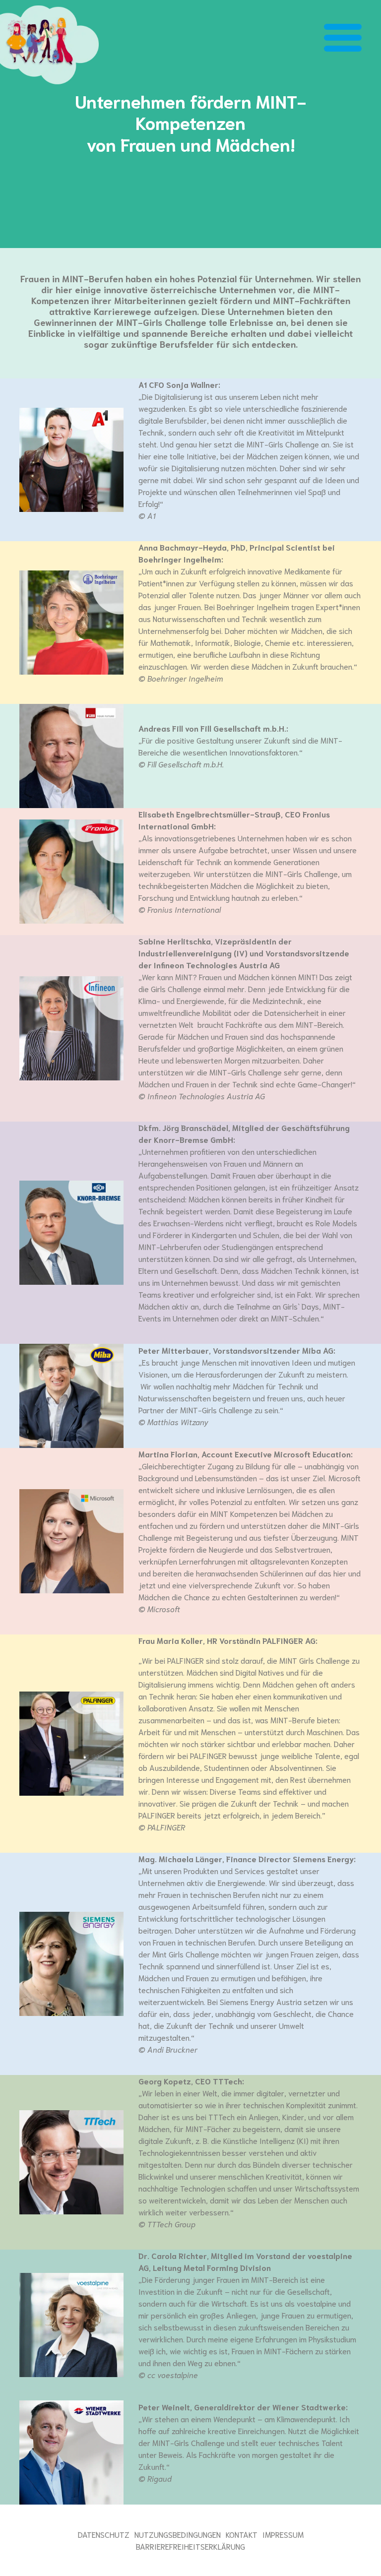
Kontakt (242, 2534)
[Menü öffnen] (343, 39)
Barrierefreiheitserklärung (190, 2546)
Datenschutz (104, 2534)
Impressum (283, 2534)
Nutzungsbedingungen (178, 2534)
